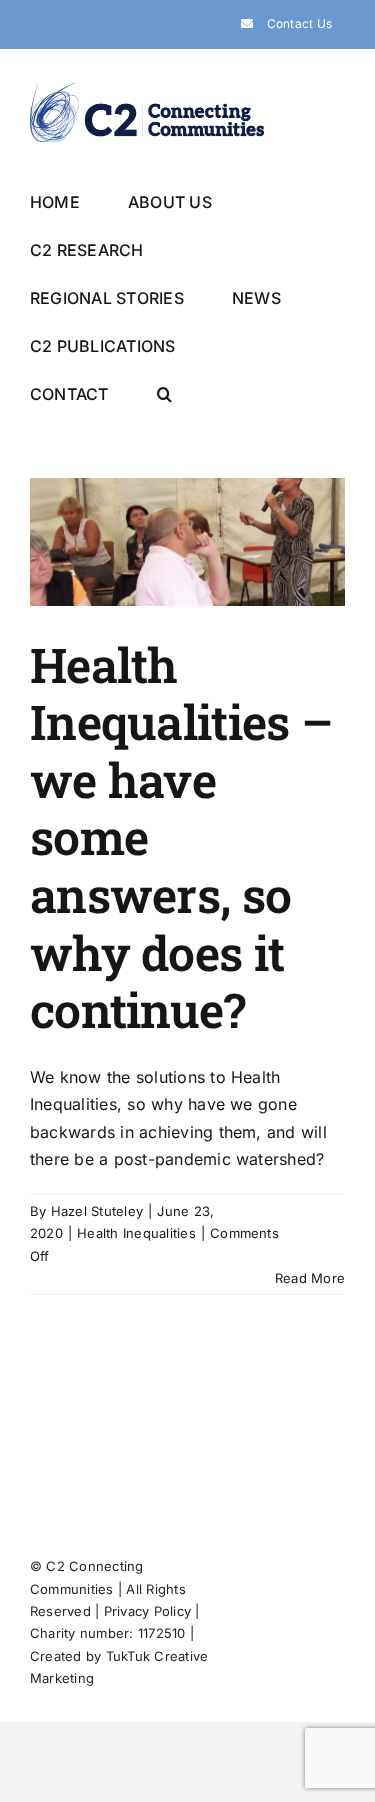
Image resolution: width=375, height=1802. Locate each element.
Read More (310, 1278)
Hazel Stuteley (97, 1211)
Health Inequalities (136, 1233)
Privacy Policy (147, 1611)
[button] (164, 393)
